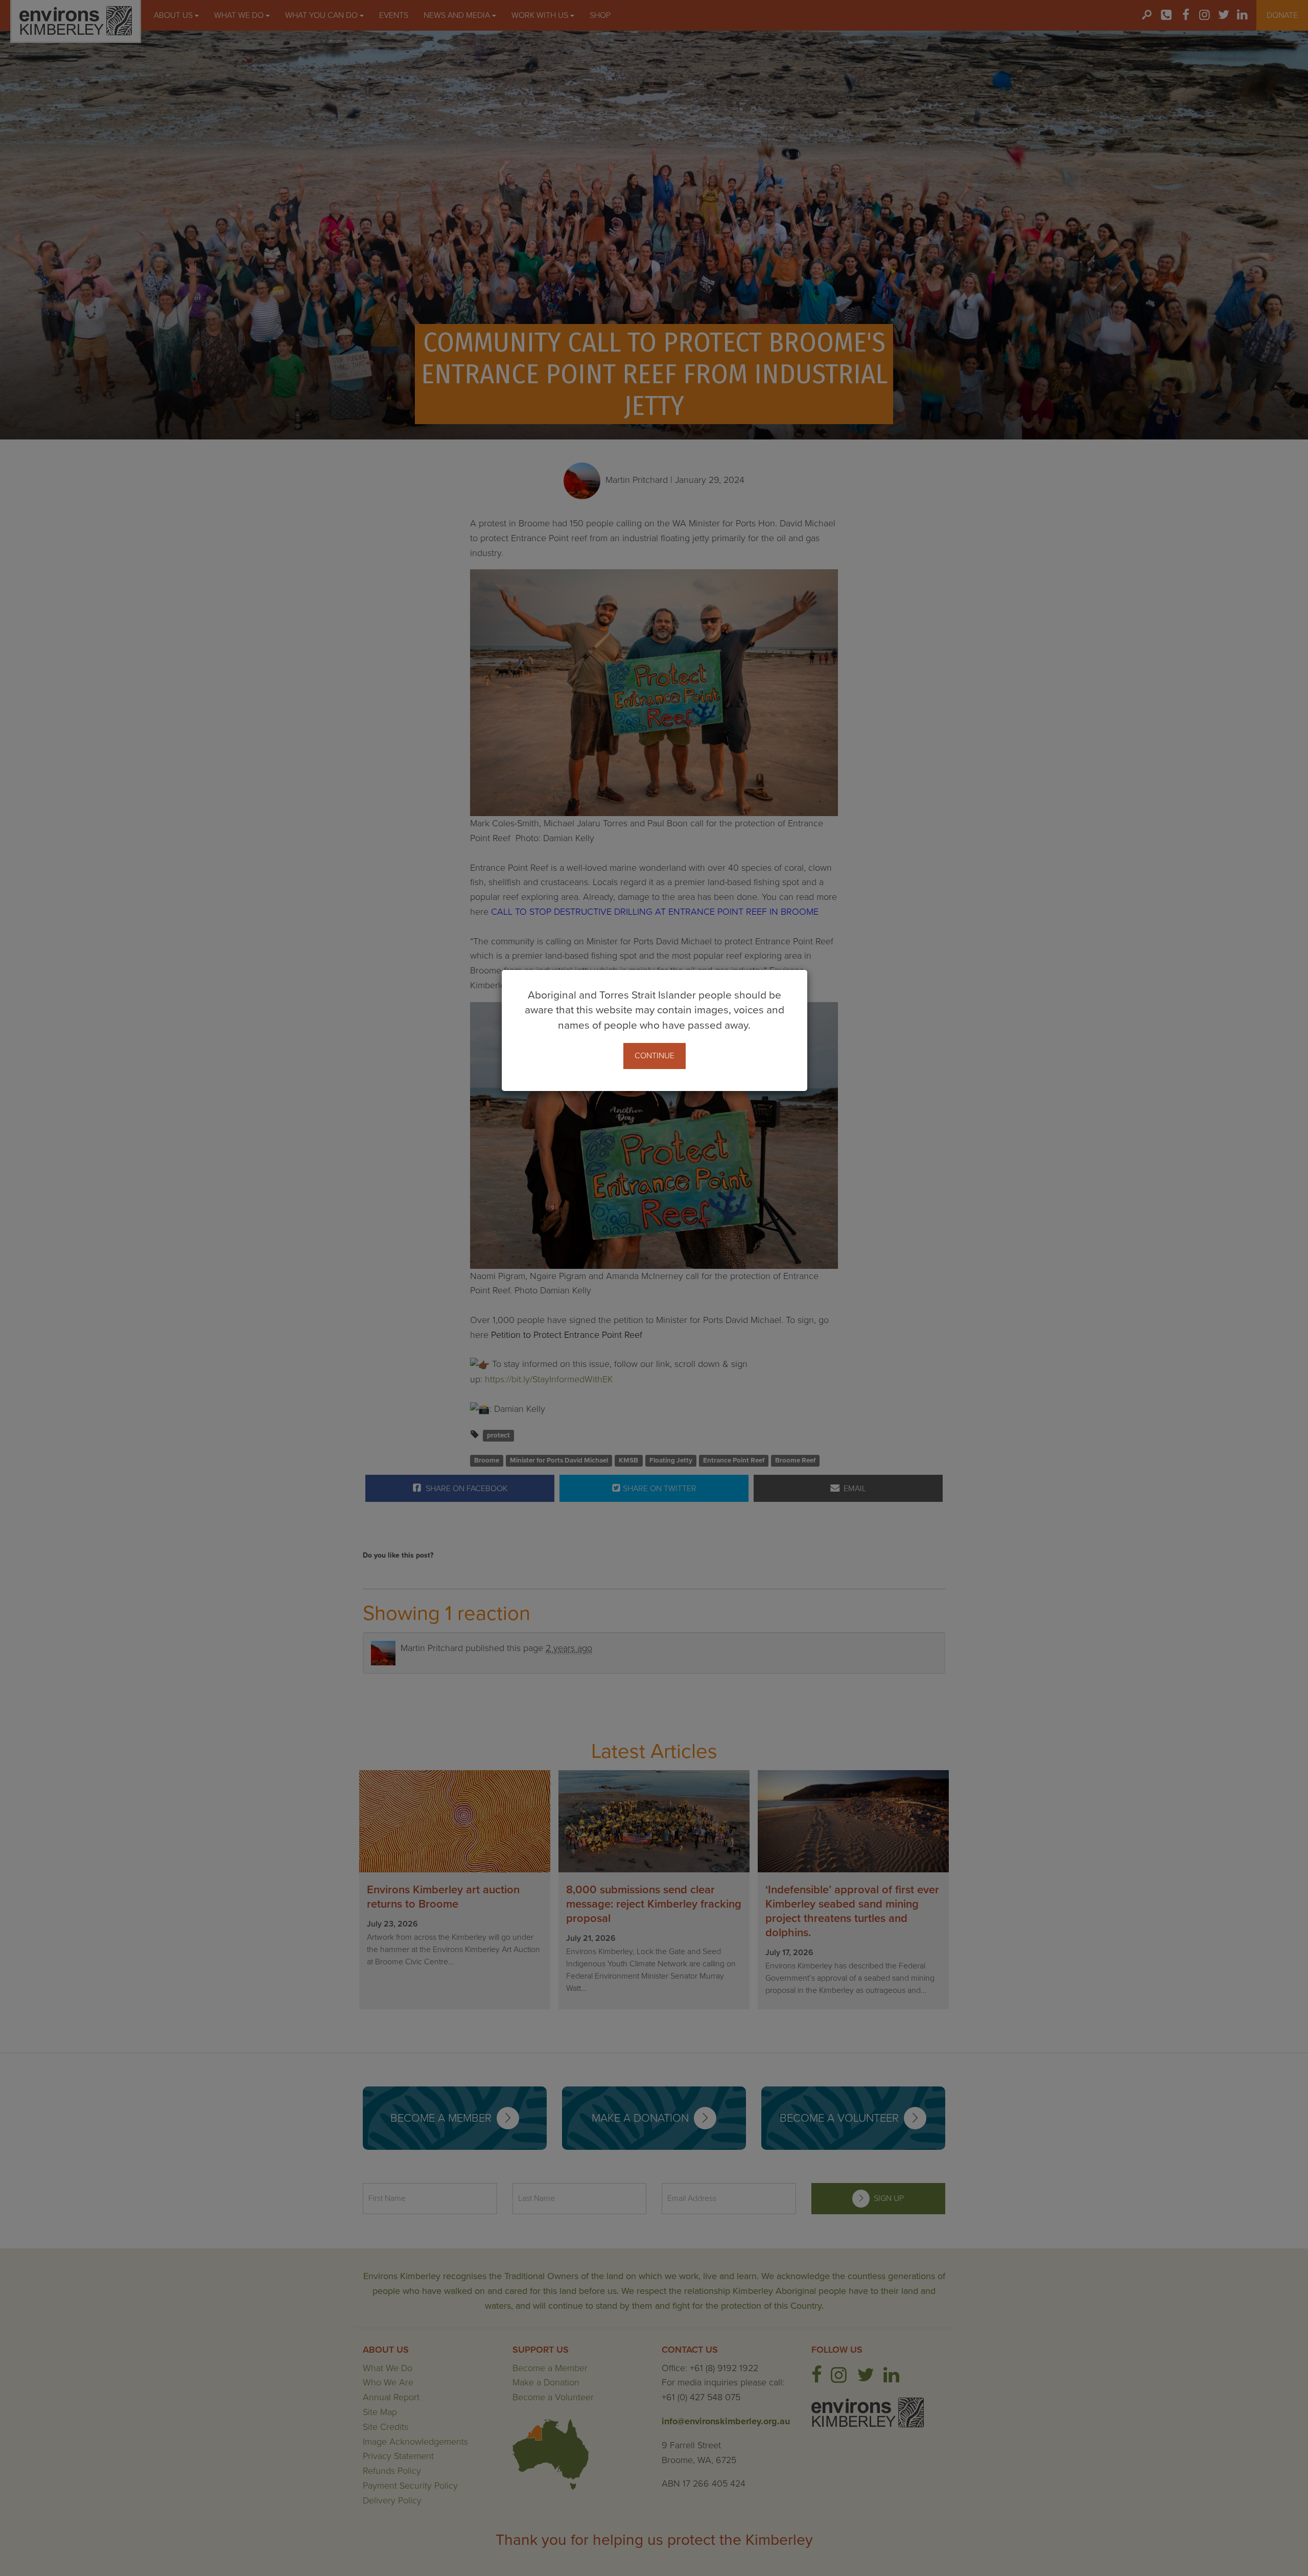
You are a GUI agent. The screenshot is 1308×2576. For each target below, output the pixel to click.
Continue (655, 1056)
